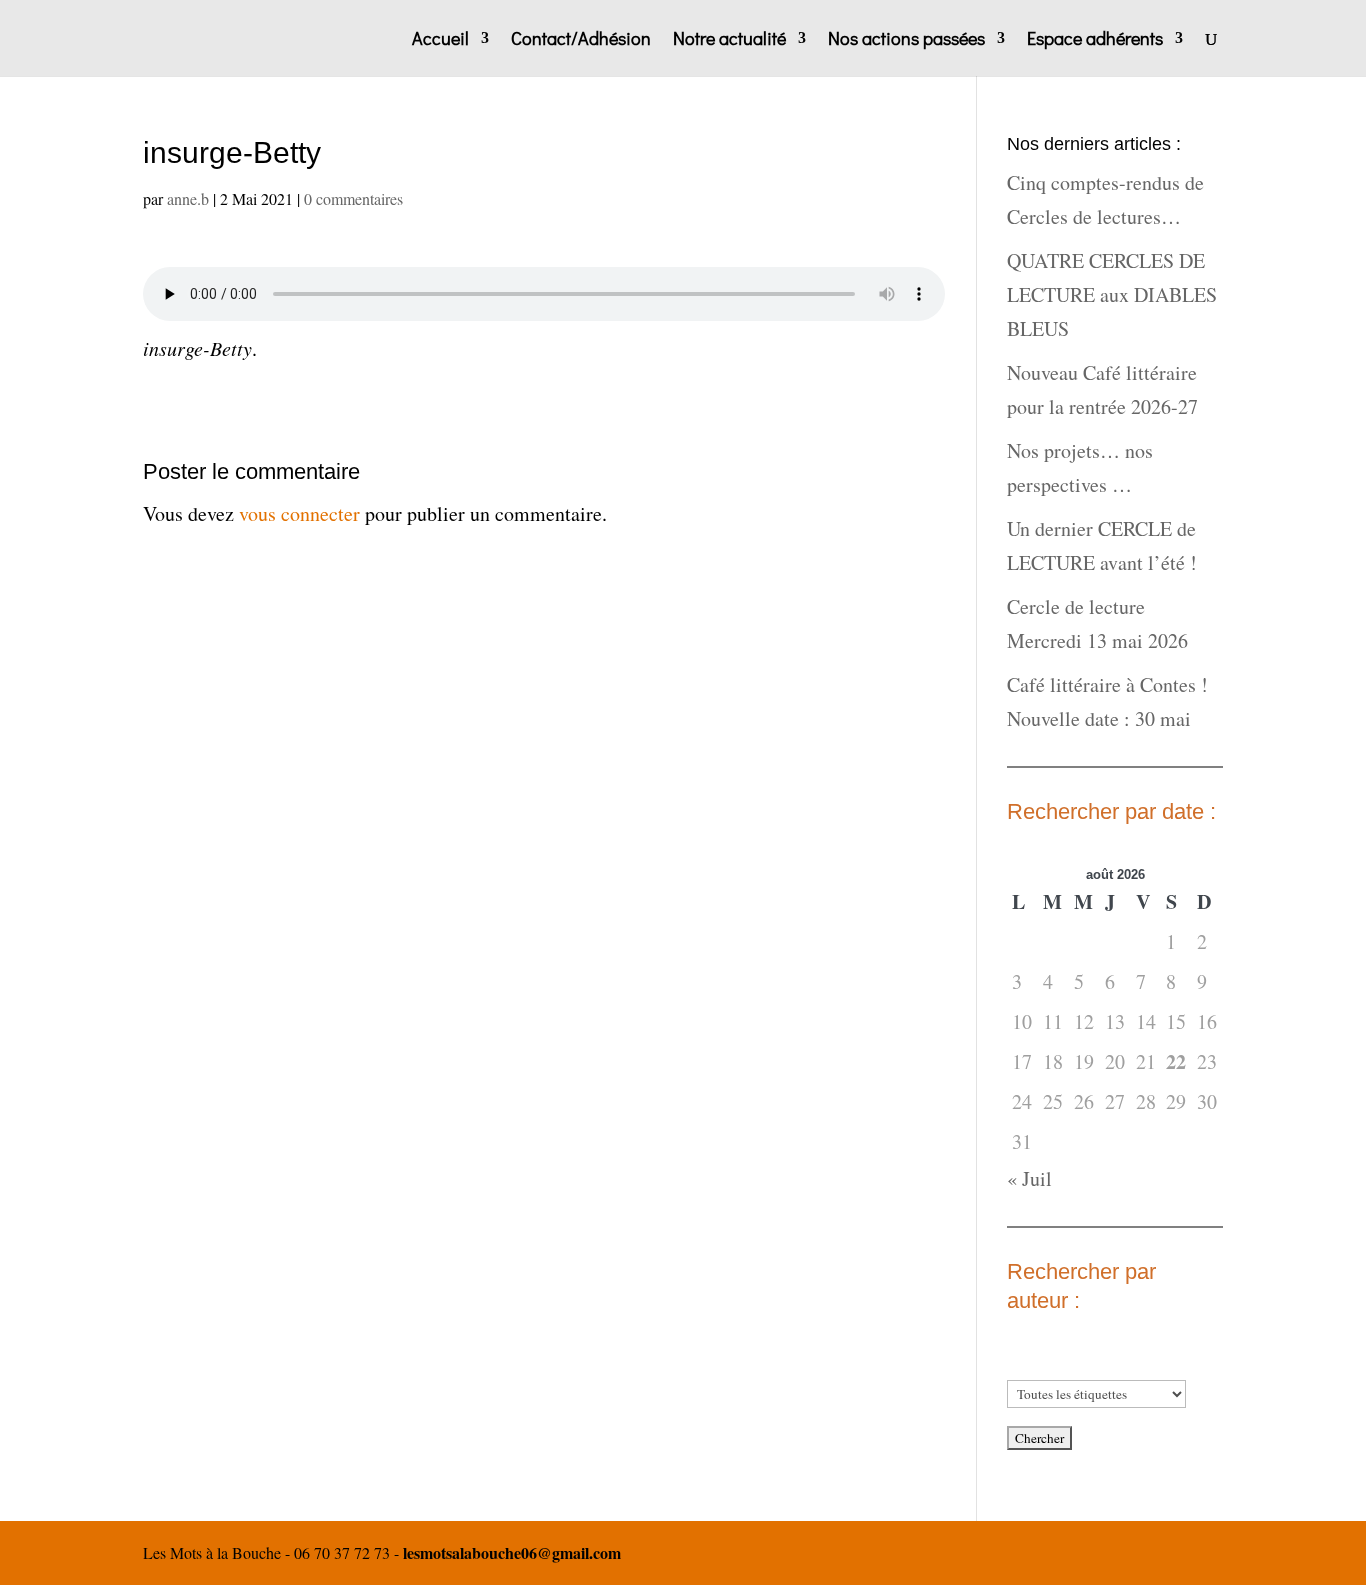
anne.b (188, 198)
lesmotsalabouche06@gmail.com (512, 1552)
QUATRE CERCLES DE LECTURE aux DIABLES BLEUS (1112, 294)
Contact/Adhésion (581, 40)
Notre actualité (729, 40)
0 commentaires (353, 198)
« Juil (1029, 1178)
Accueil (440, 40)
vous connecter (299, 513)
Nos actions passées (906, 40)
